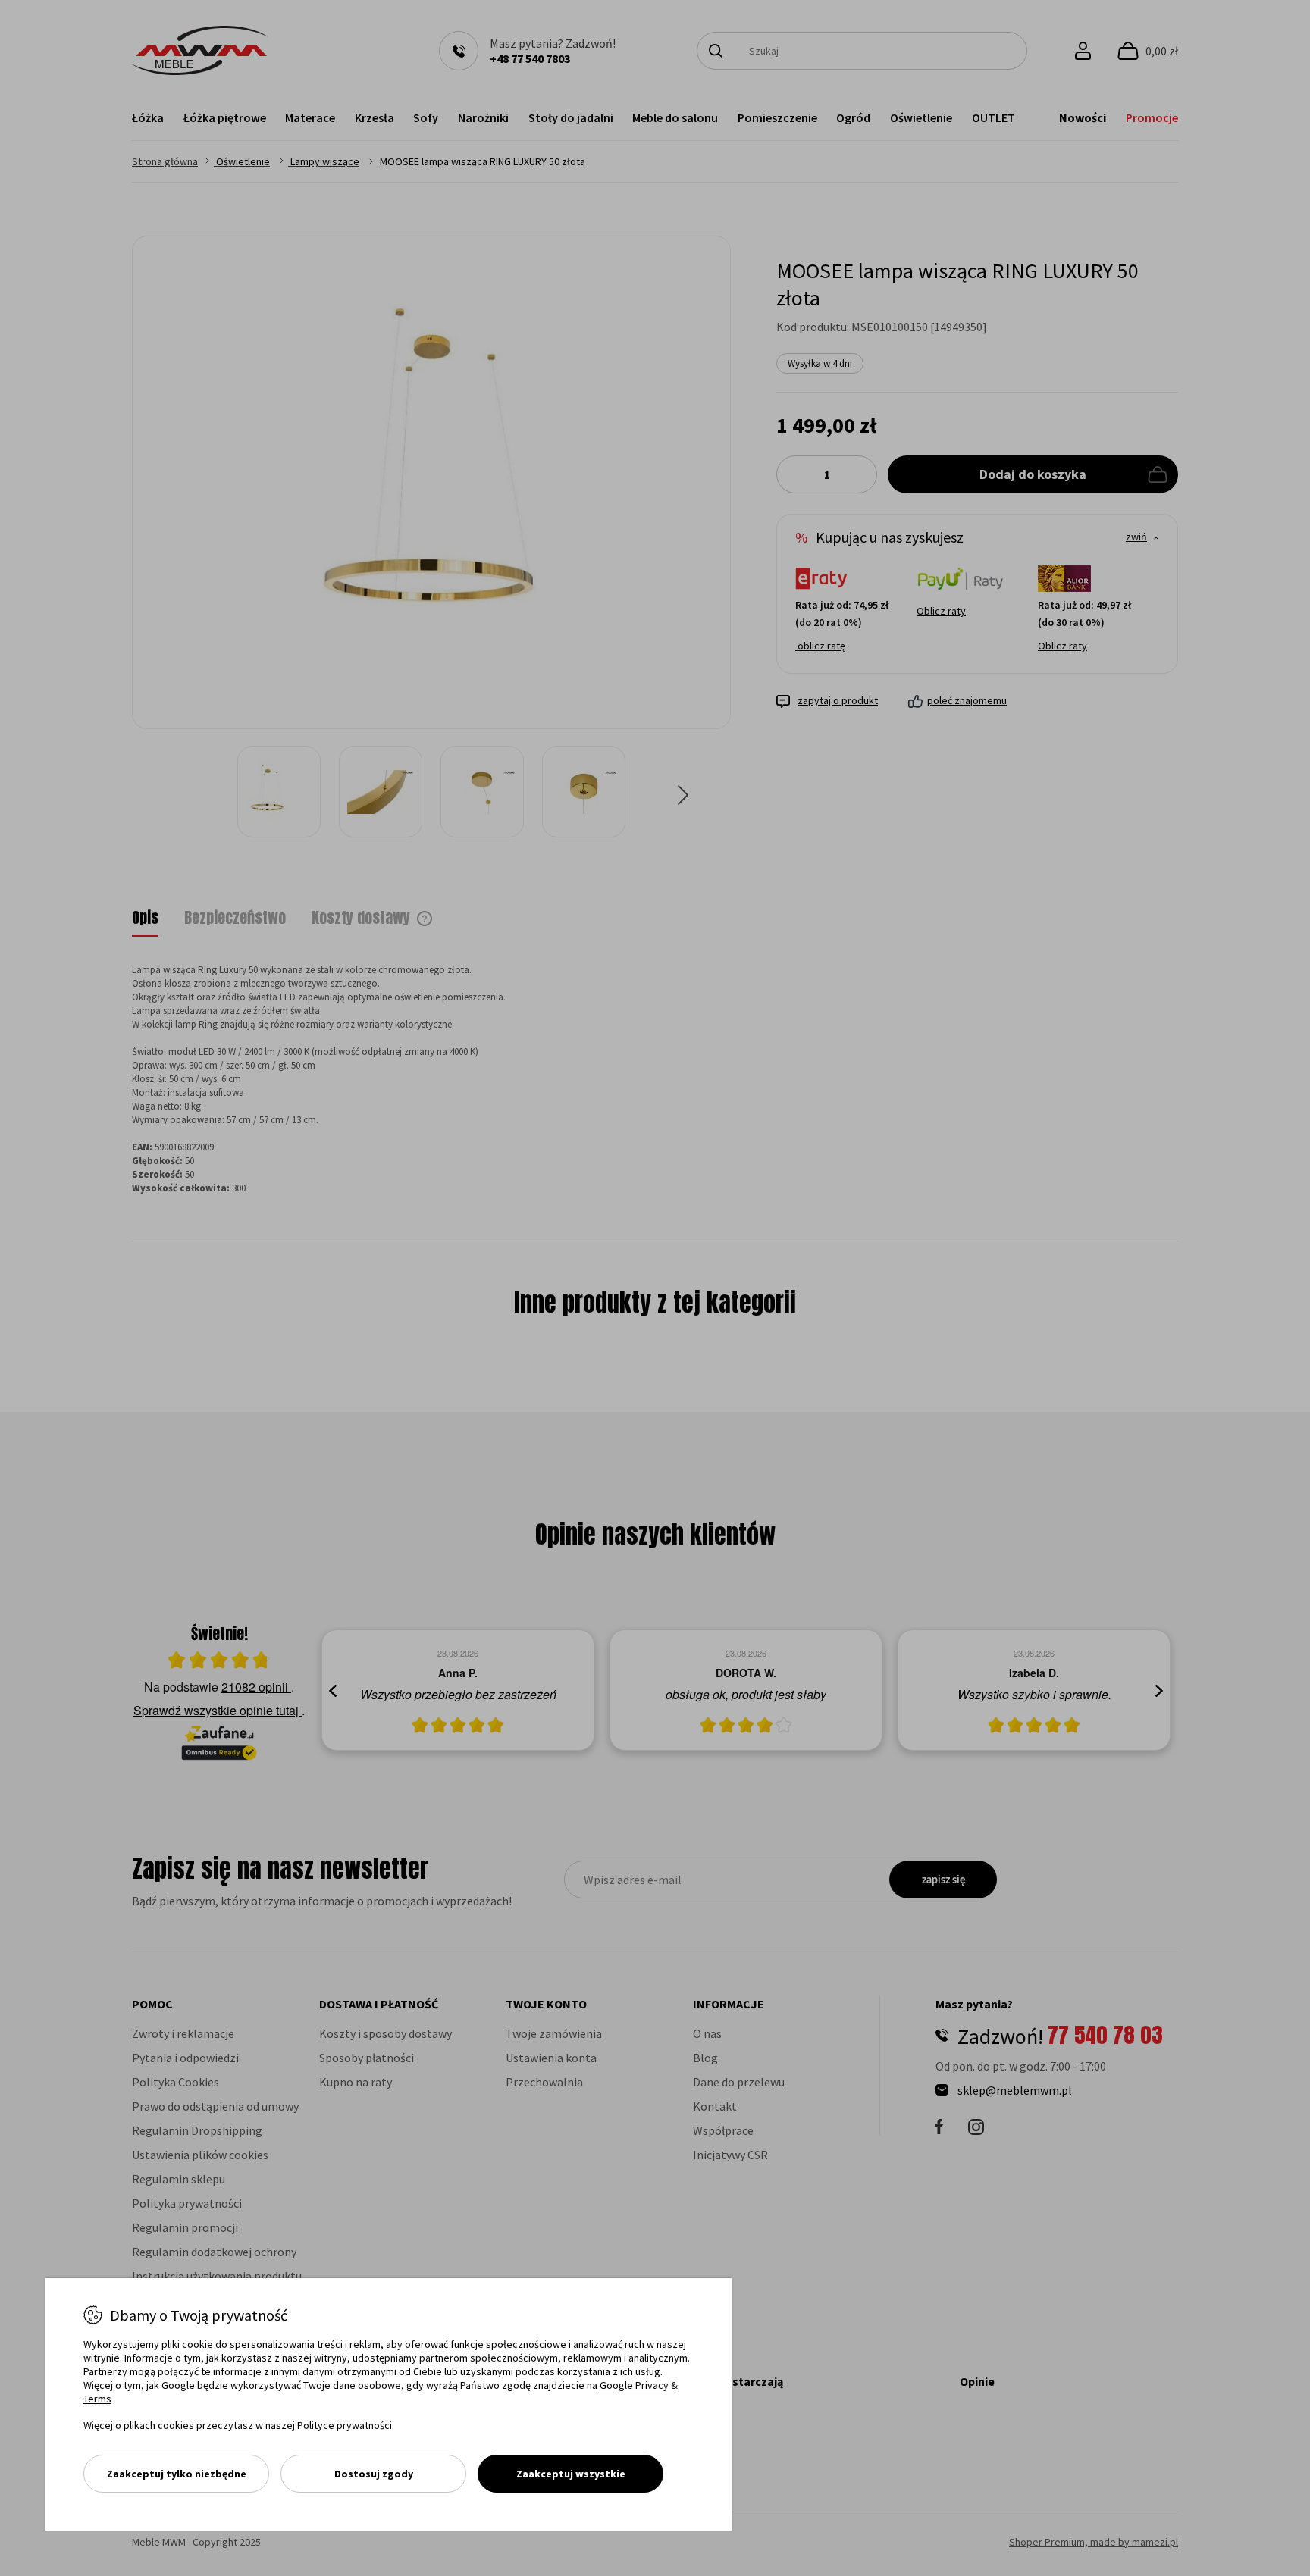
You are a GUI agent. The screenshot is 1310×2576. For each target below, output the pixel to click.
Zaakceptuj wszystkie (571, 2474)
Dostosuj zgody (374, 2474)
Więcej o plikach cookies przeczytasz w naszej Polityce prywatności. (239, 2425)
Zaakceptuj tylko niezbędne (177, 2474)
